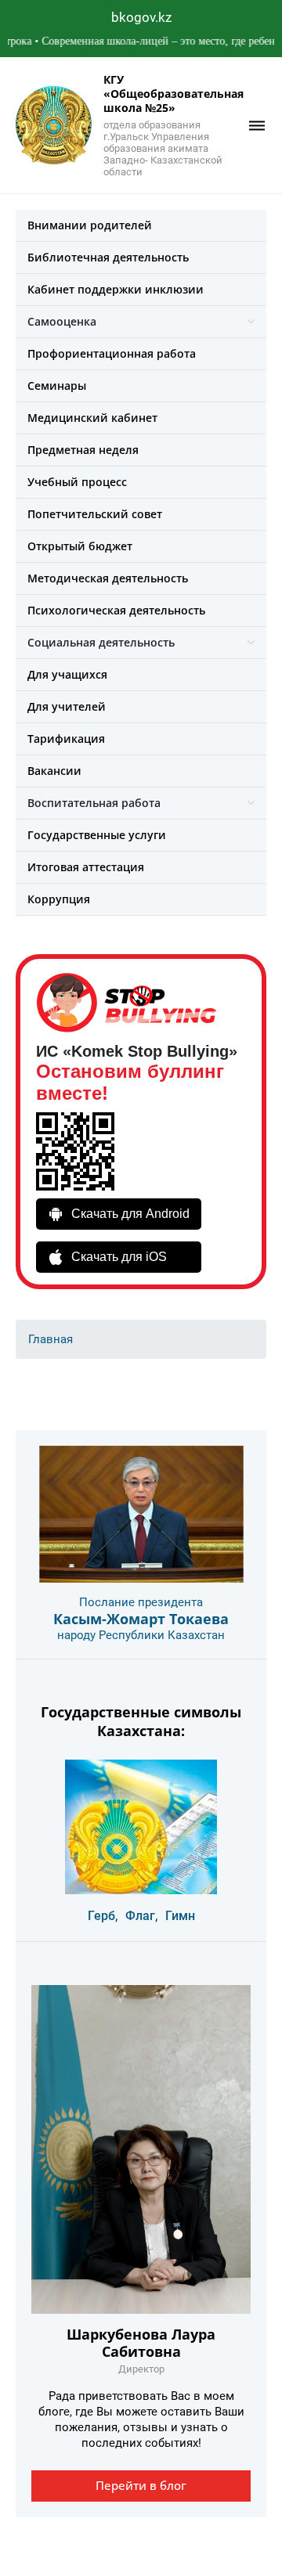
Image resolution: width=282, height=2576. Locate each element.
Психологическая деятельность (116, 610)
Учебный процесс (77, 482)
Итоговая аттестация (86, 867)
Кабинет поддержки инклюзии (116, 289)
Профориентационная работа (112, 353)
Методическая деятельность (108, 578)
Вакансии (54, 771)
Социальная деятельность (101, 642)
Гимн (180, 1916)
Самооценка (62, 321)
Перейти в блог (141, 2485)
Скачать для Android (130, 1214)
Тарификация (66, 739)
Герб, (103, 1916)
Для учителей (67, 706)
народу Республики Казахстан (141, 1635)
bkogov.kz (141, 17)
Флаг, (142, 1916)
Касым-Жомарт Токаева (141, 1619)
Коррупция (59, 899)
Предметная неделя (83, 450)
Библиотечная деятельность (108, 257)
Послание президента (141, 1602)
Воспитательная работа (94, 803)
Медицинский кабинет (92, 418)
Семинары (57, 385)
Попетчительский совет (95, 514)
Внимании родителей (90, 225)
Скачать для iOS (119, 1257)
